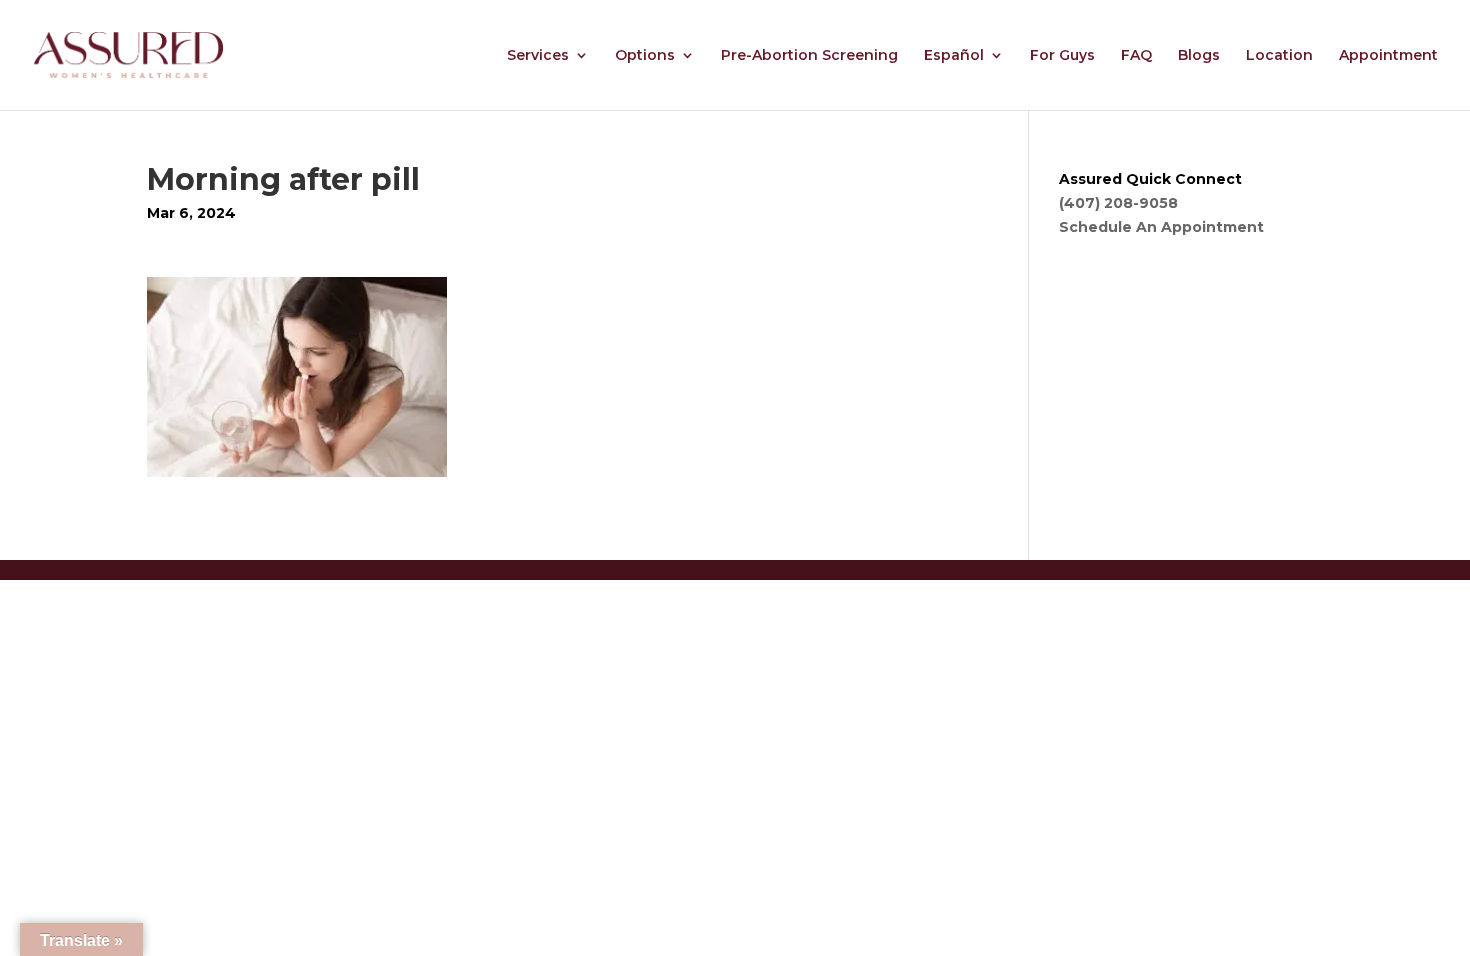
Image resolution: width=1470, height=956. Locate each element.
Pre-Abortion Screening (809, 56)
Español (954, 56)
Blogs (1199, 56)
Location (1279, 56)
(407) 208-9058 (1118, 203)
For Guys (1062, 56)
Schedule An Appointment (1161, 227)
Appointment (1388, 56)
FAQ (1136, 56)
